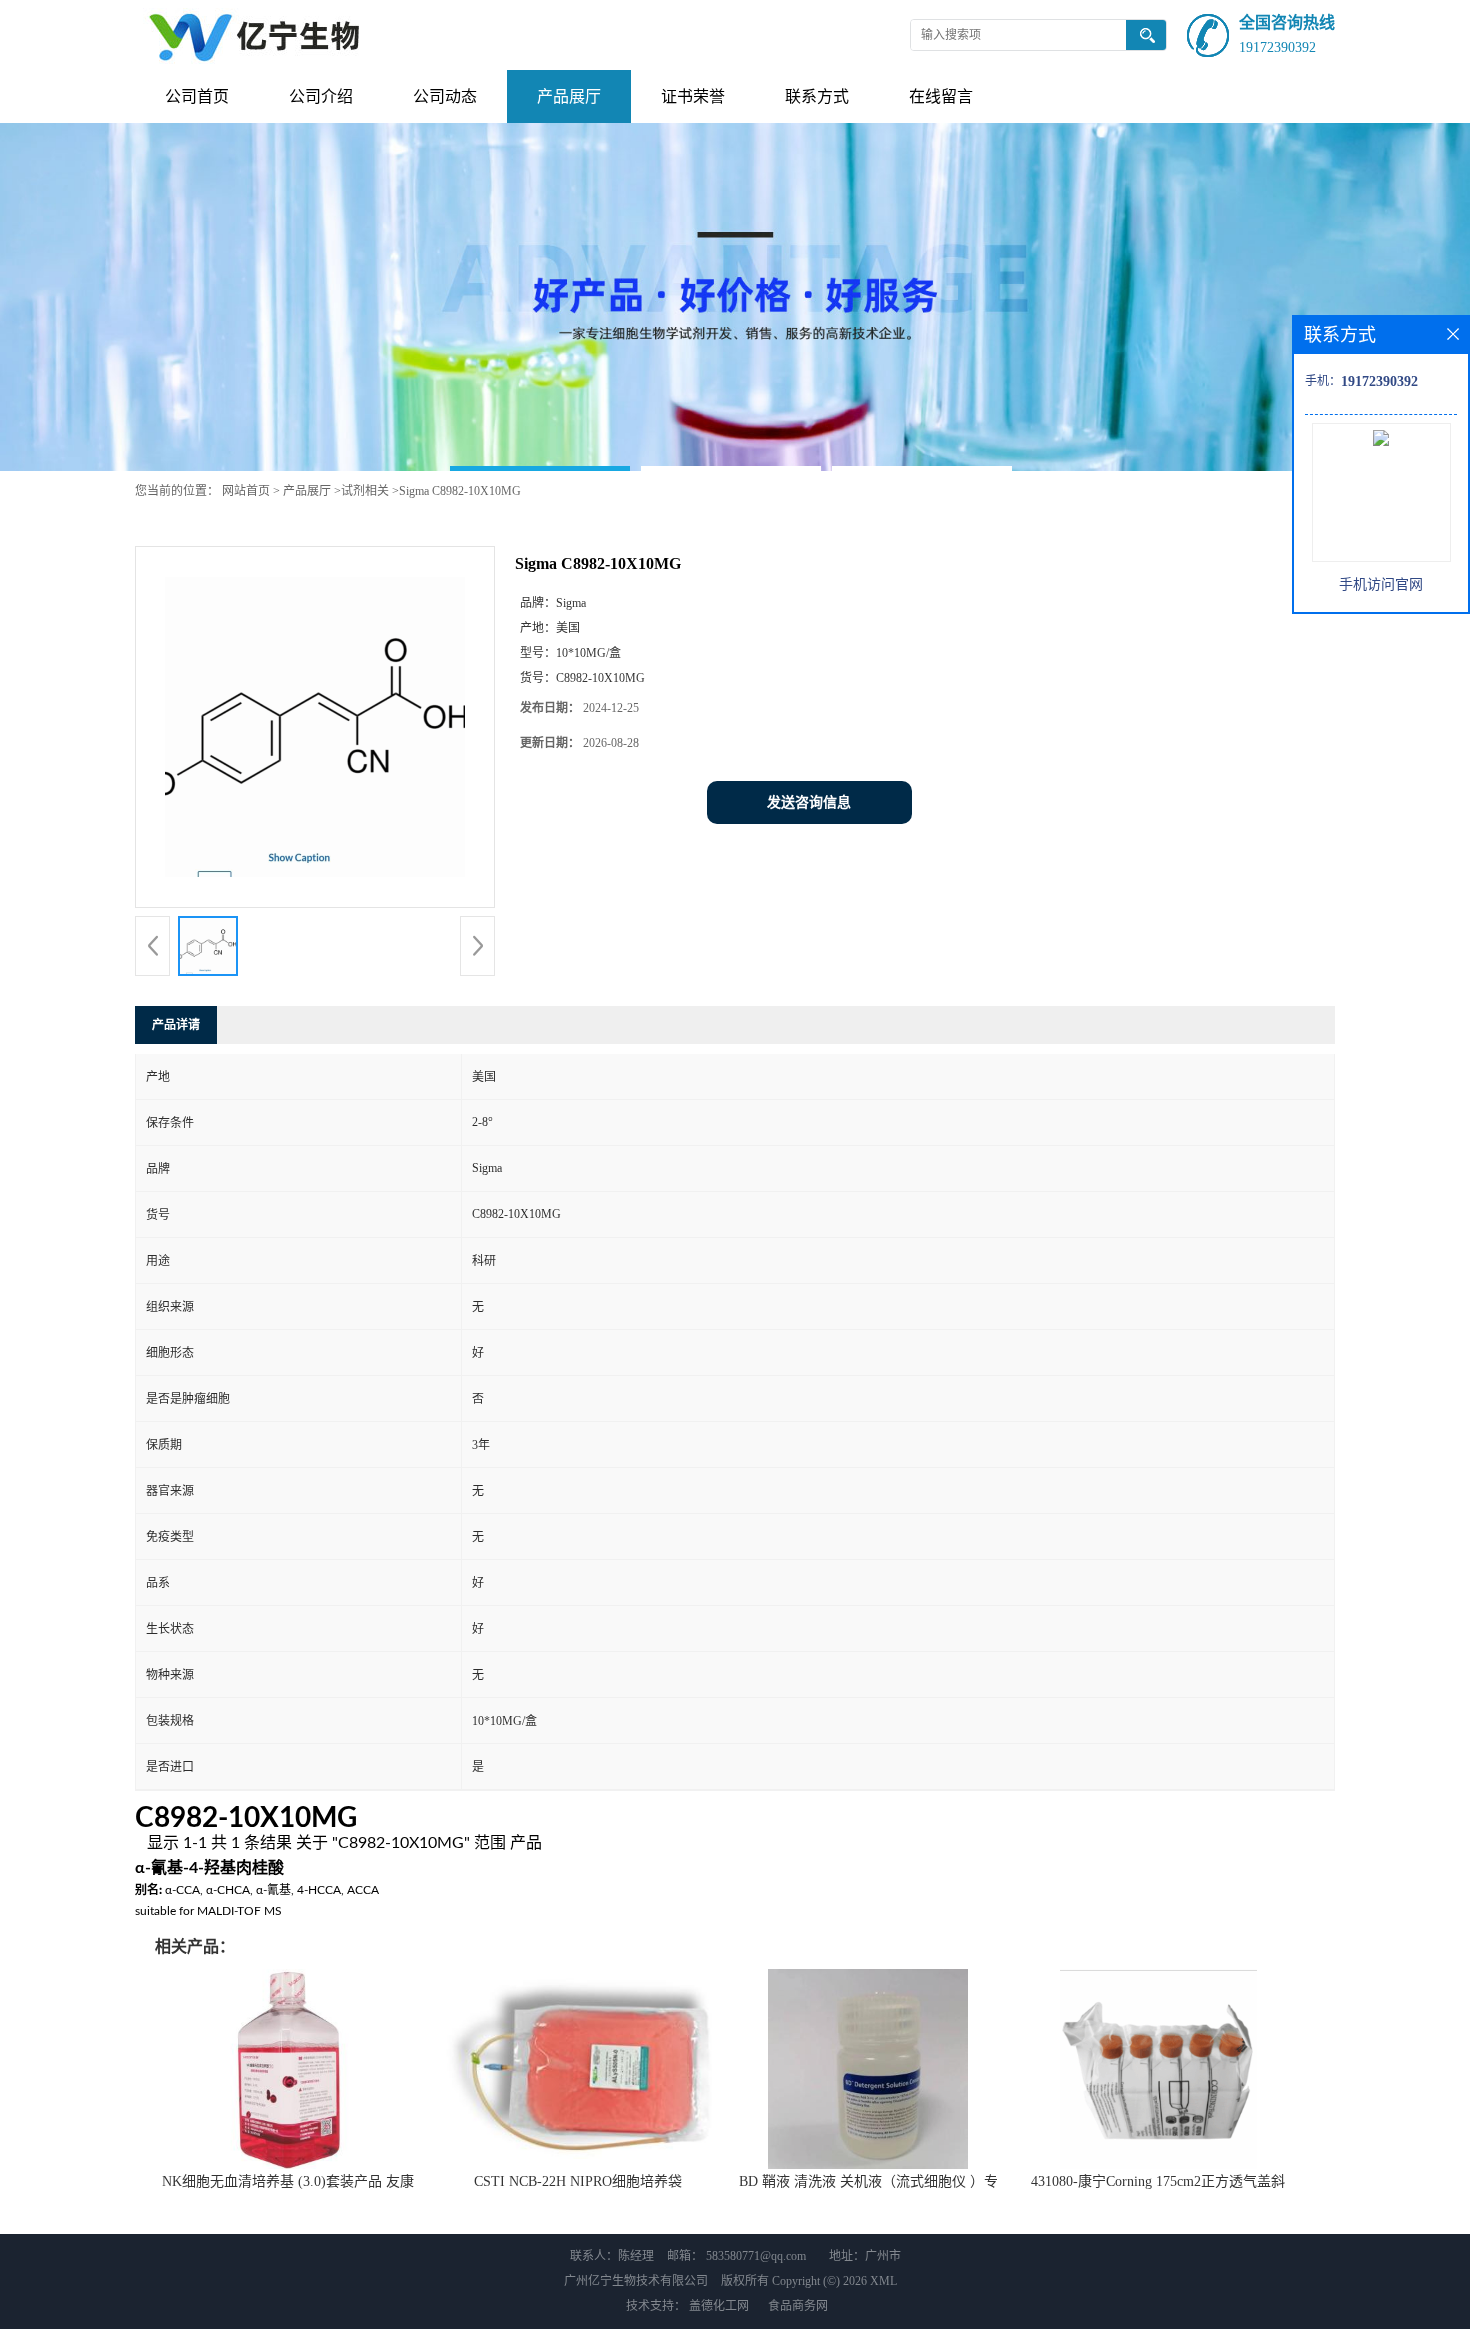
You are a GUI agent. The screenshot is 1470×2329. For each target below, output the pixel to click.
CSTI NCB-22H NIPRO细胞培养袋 (578, 2181)
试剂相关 (365, 491)
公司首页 (197, 96)
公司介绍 (321, 96)
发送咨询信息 (809, 802)
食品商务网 (798, 2306)
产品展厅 (569, 96)
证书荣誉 (693, 96)
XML (883, 2281)
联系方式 (817, 96)
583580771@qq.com (756, 2256)
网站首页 (246, 491)
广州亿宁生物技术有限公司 (636, 2281)
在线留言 (941, 96)
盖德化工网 (719, 2306)
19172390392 (1277, 47)
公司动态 (445, 96)
